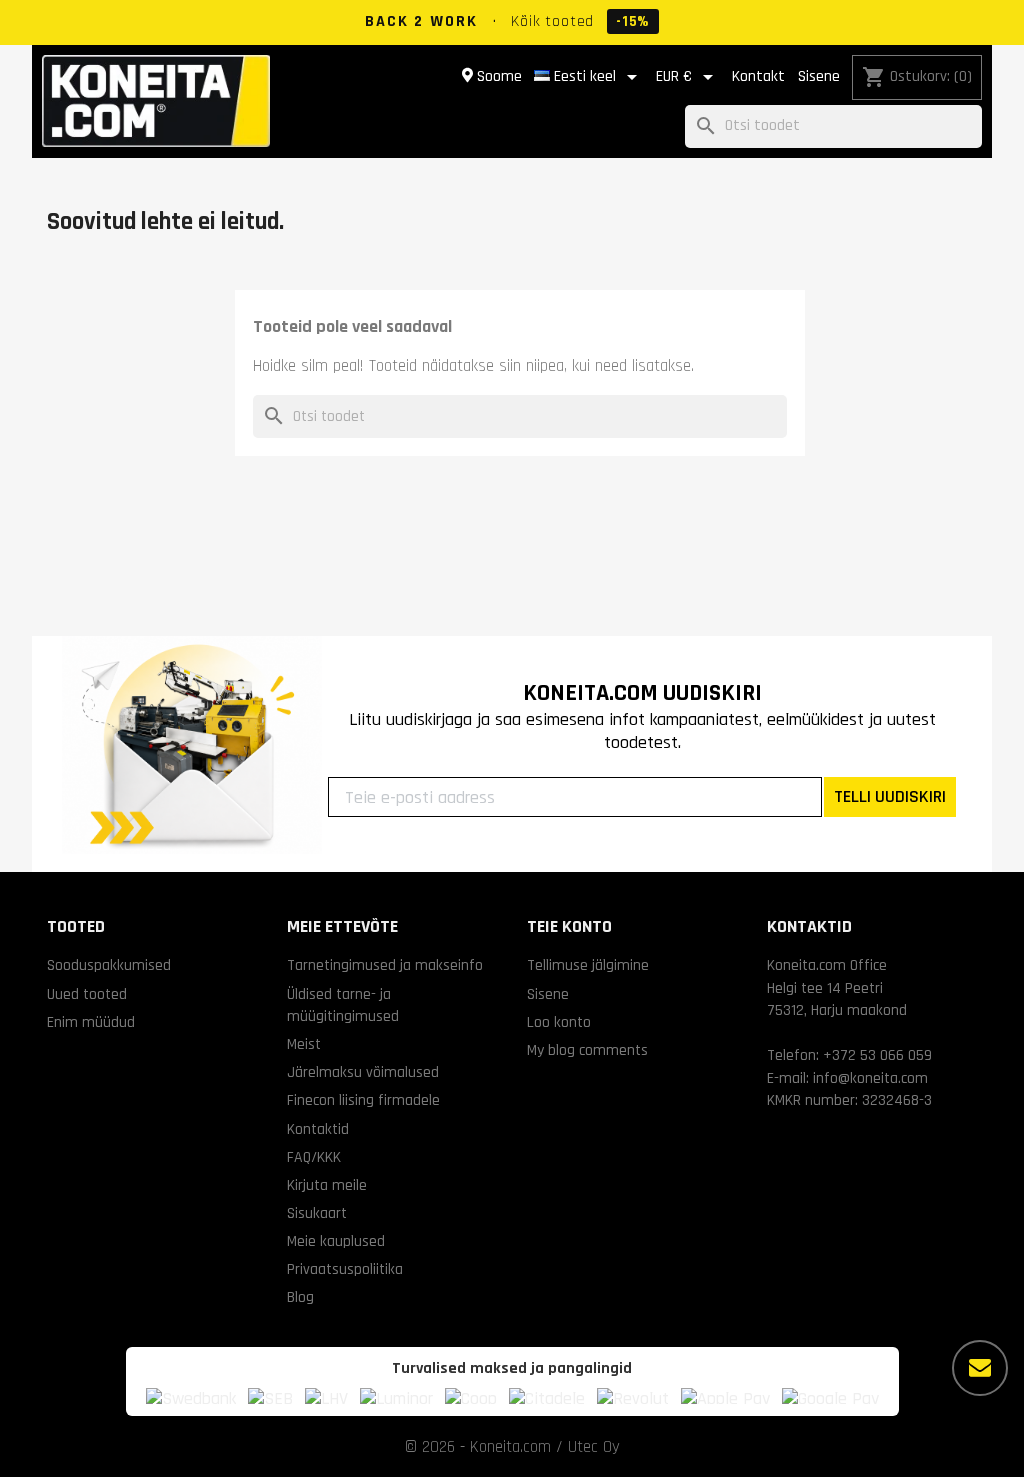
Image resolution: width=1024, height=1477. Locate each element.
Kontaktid (318, 1129)
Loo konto (559, 1022)
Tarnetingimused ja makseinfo (385, 965)
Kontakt (758, 76)
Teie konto (569, 926)
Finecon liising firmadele (363, 1100)
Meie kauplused (336, 1241)
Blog (300, 1297)
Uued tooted (87, 994)
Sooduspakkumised (109, 965)
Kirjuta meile (327, 1185)
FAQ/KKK (314, 1157)
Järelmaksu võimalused (363, 1072)
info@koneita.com (870, 1078)
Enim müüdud (91, 1022)
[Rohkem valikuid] (980, 1368)
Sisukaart (317, 1213)
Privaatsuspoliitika (345, 1269)
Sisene (819, 76)
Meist (304, 1044)
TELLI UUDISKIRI (890, 796)
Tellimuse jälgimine (588, 965)
